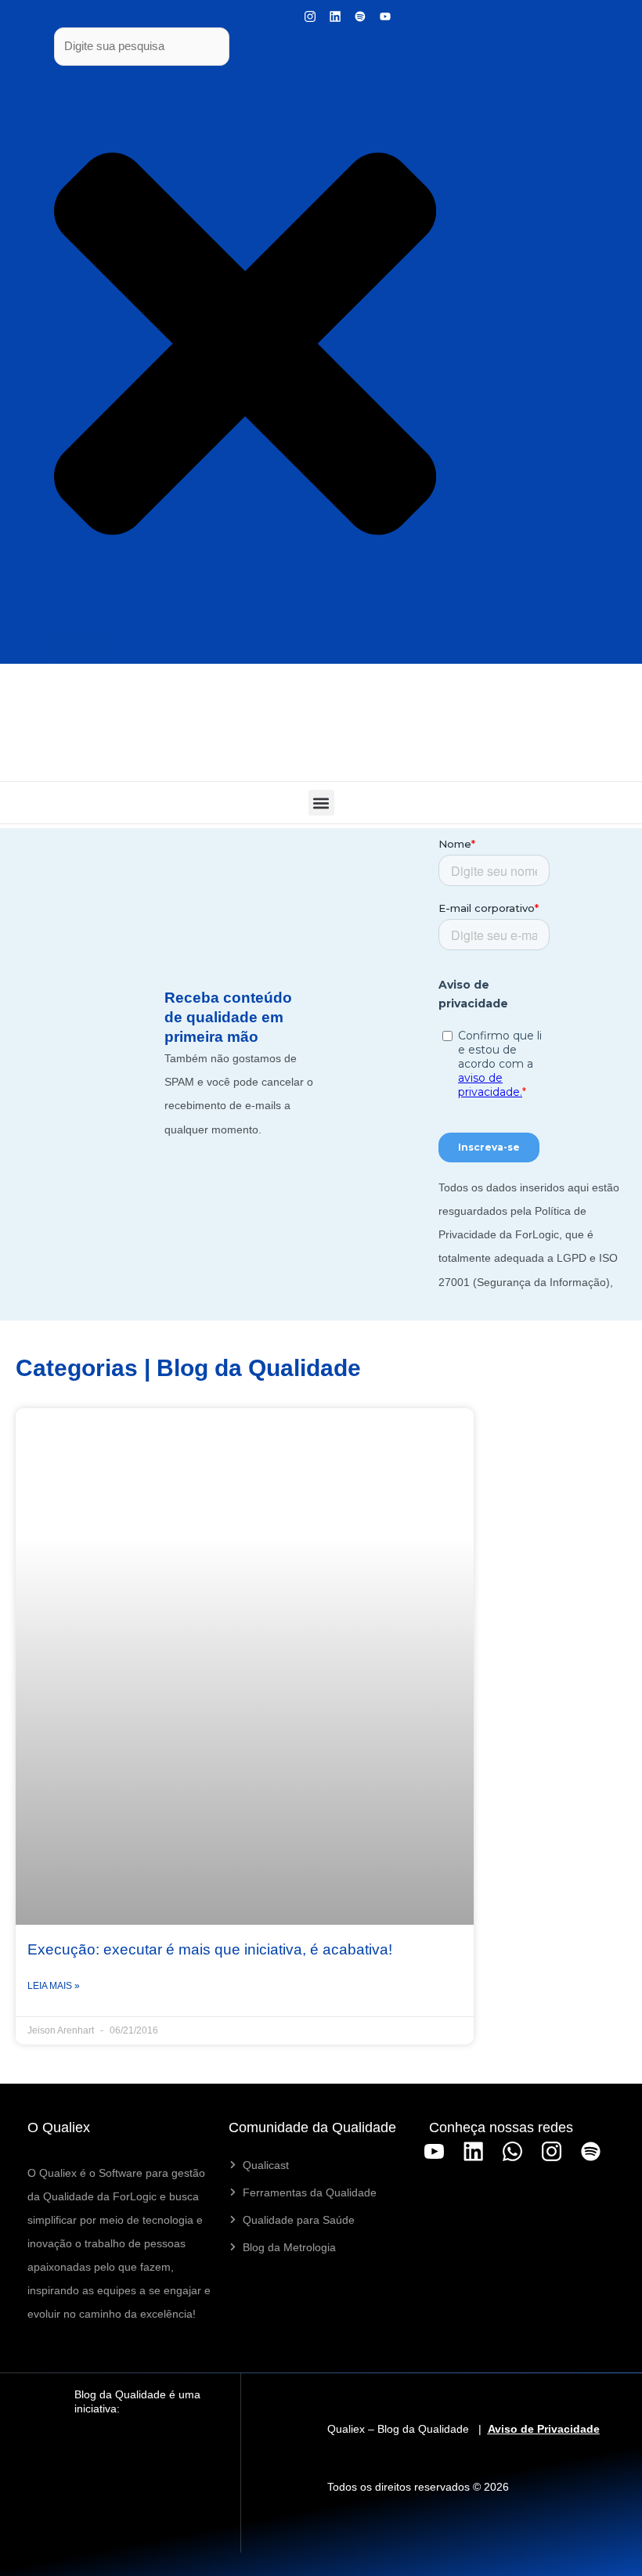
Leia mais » (54, 1986)
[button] (321, 803)
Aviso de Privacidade (544, 2429)
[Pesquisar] (85, 643)
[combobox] (142, 47)
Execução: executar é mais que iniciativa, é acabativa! (210, 1949)
